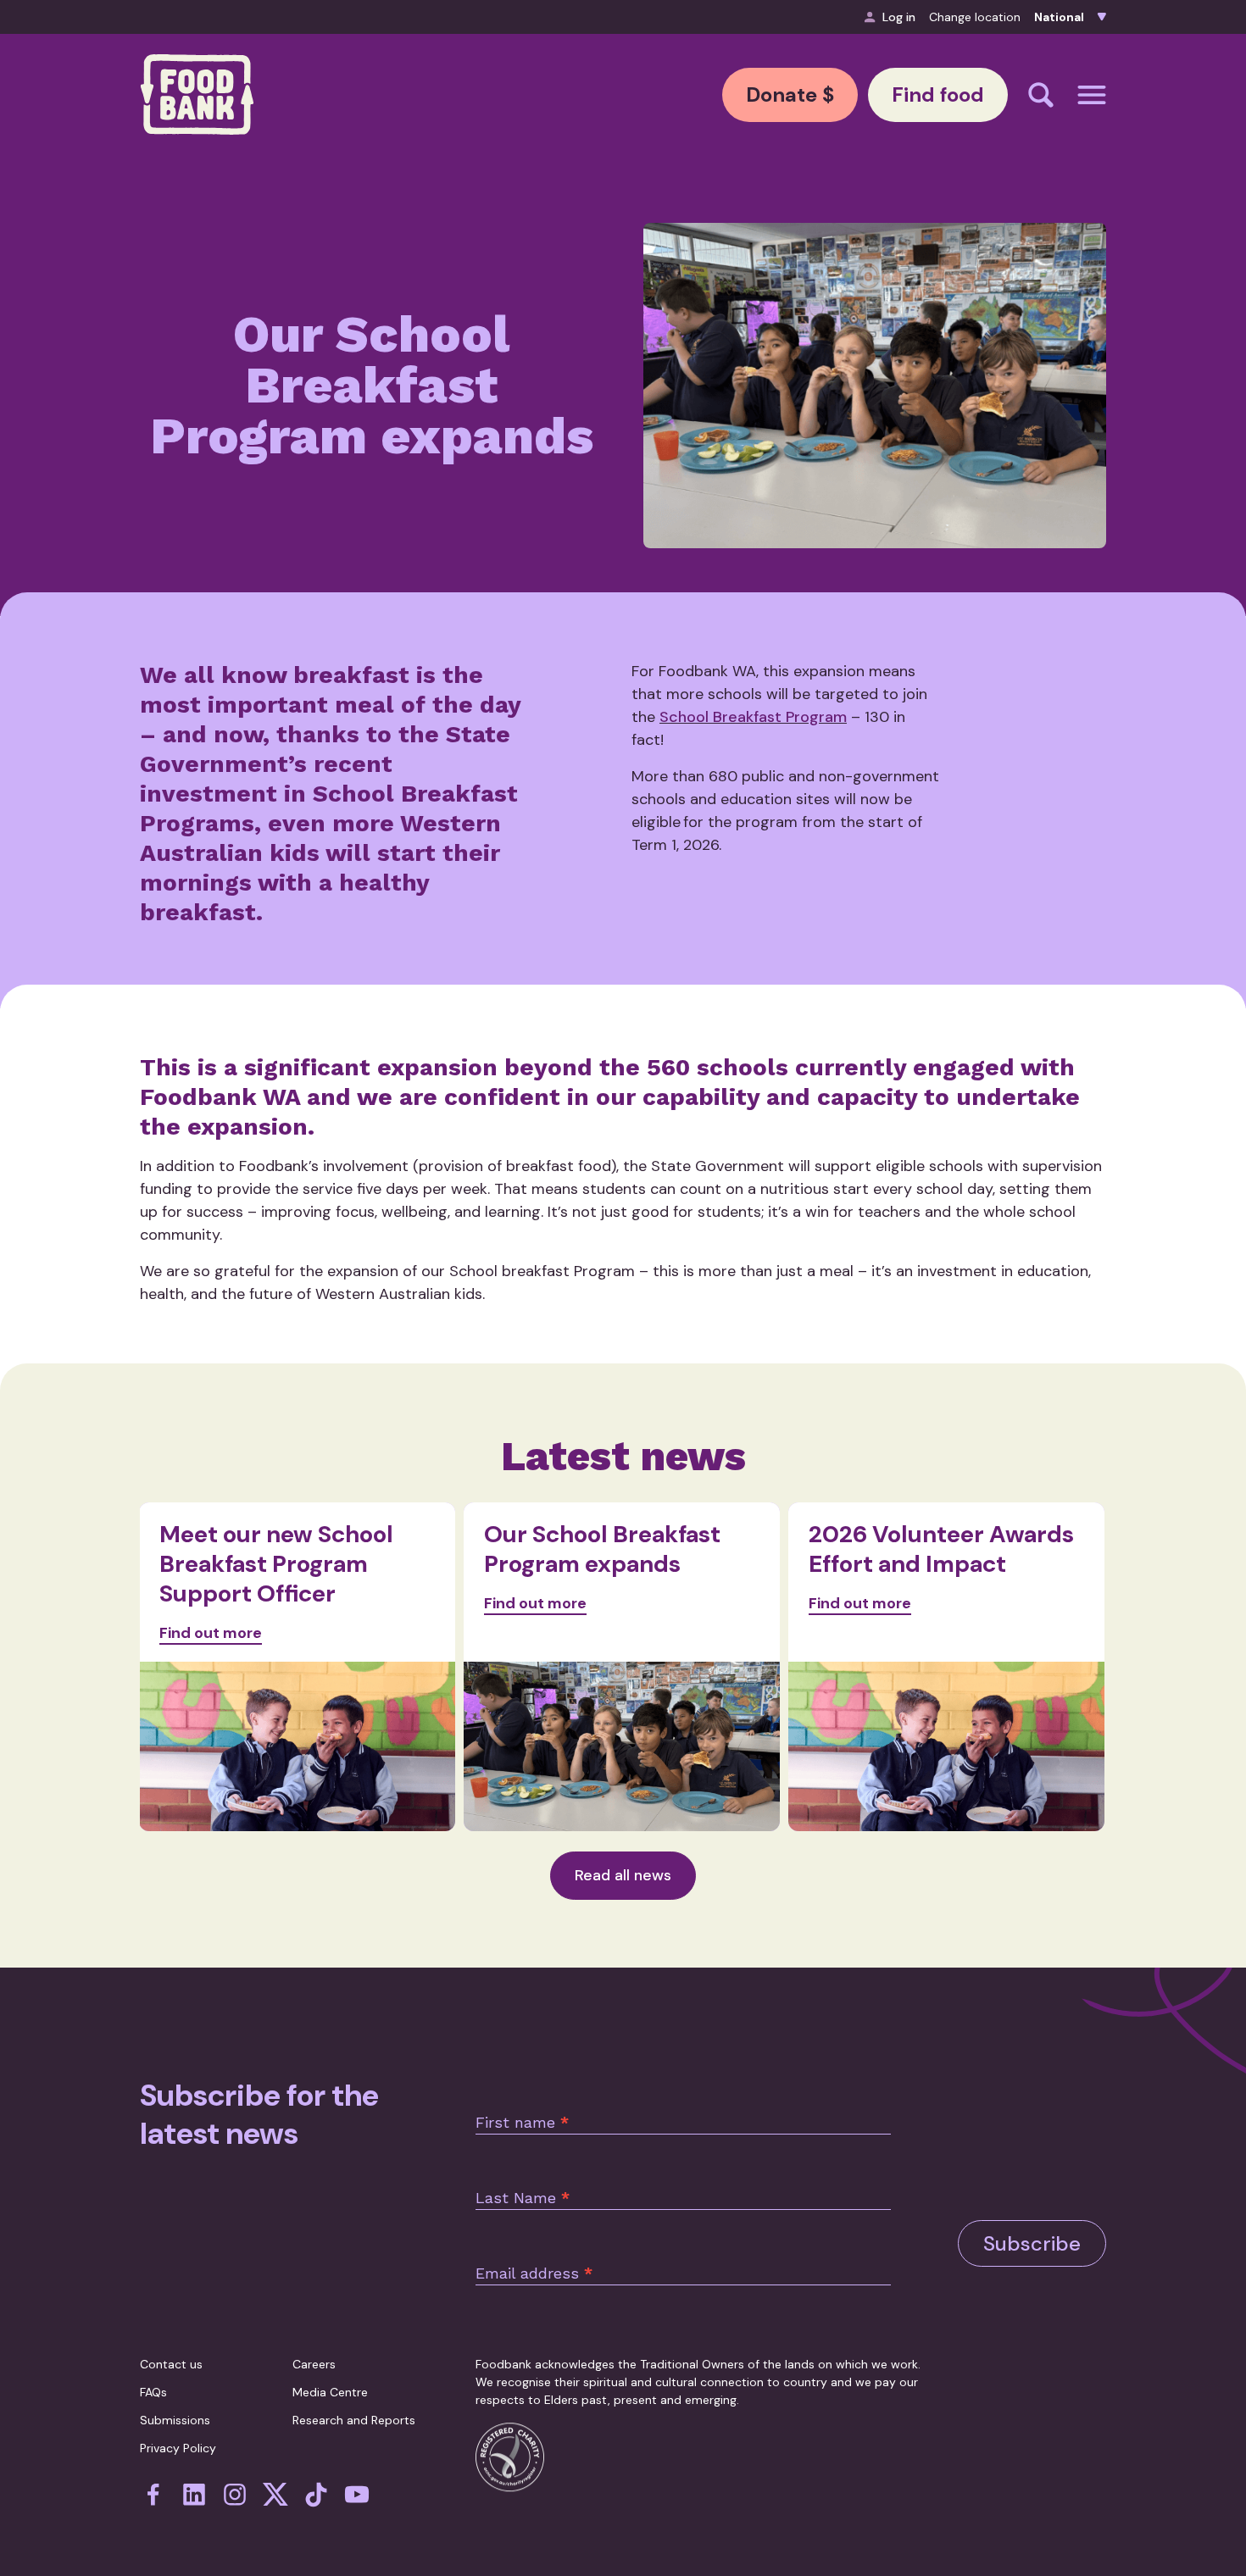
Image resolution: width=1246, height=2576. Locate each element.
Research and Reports (354, 2420)
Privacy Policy (178, 2448)
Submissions (175, 2420)
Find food (938, 94)
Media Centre (330, 2392)
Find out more (211, 1633)
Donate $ (790, 94)
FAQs (153, 2392)
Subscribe (1032, 2243)
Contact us (171, 2364)
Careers (314, 2364)
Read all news (623, 1875)
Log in (899, 17)
